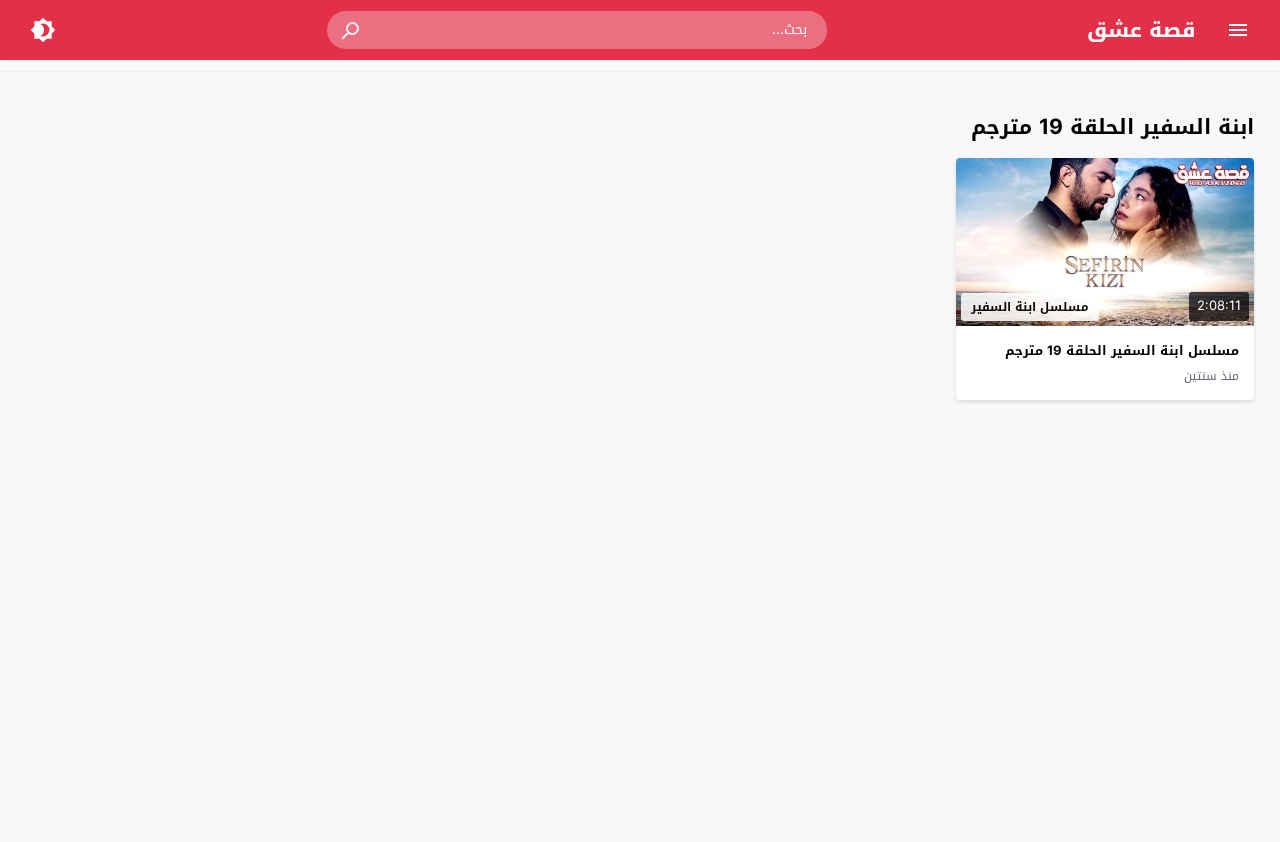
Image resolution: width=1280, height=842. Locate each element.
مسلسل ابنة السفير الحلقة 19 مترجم (1122, 350)
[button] (352, 30)
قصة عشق (1141, 30)
